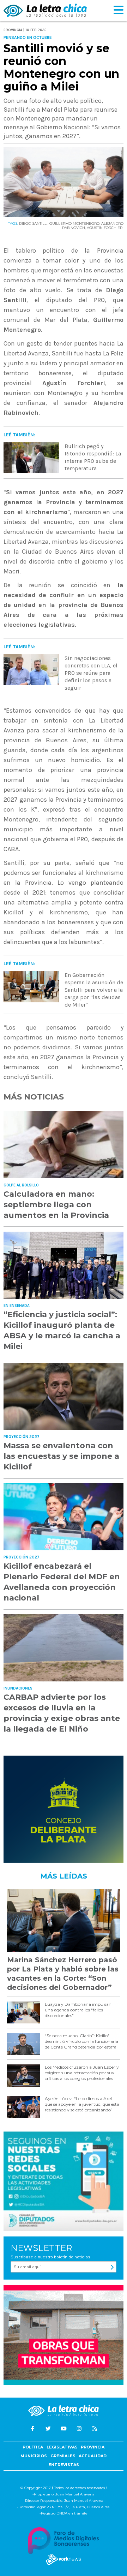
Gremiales (63, 2456)
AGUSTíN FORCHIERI (105, 228)
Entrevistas (64, 2465)
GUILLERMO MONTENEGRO (74, 223)
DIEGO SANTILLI (33, 223)
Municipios (34, 2456)
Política (33, 2447)
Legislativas (62, 2447)
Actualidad (93, 2456)
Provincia (93, 2447)
